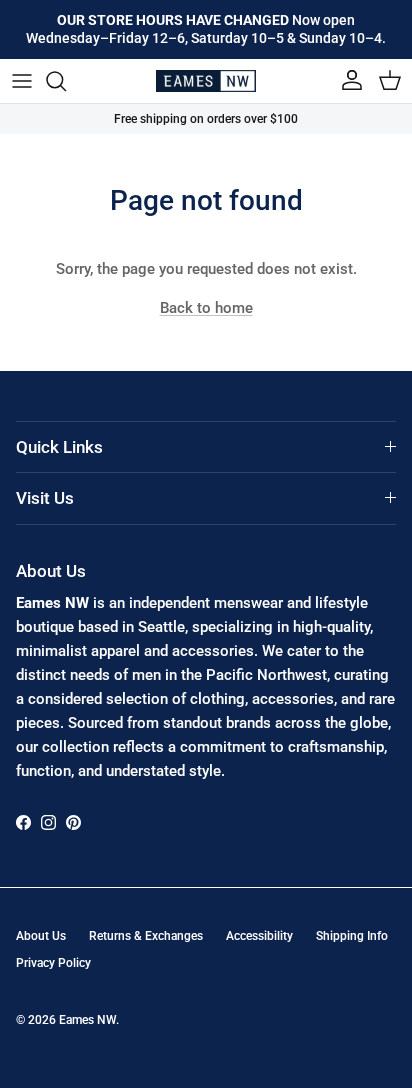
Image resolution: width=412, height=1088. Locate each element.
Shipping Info (352, 936)
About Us (41, 936)
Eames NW (87, 1020)
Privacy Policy (53, 963)
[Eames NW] (206, 81)
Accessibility (259, 936)
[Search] (66, 81)
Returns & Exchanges (146, 936)
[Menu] (22, 81)
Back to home (206, 308)
